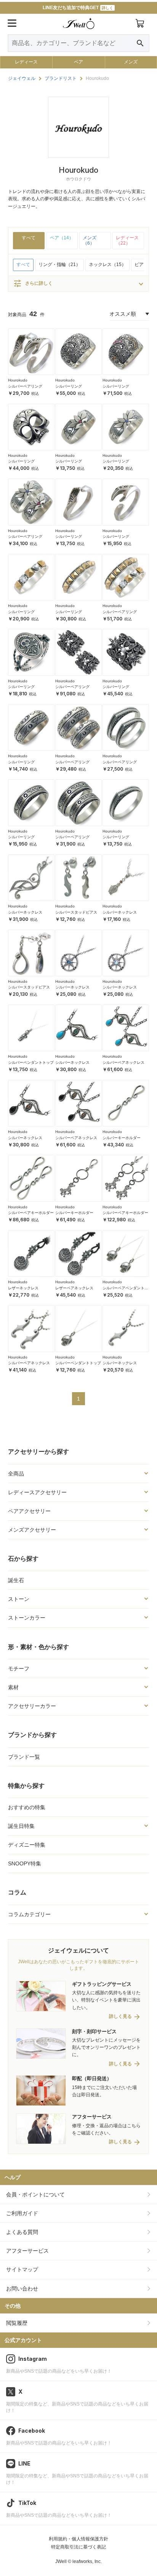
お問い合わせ (22, 2289)
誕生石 (16, 1580)
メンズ (131, 62)
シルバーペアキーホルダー (31, 1213)
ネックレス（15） (107, 265)
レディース (26, 62)
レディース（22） (127, 240)
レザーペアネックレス (74, 1288)
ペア (78, 62)
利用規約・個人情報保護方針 (78, 2539)
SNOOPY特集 (25, 1863)
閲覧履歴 (17, 2323)
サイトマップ (22, 2269)
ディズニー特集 (27, 1845)
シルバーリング (69, 386)
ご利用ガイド (22, 2213)
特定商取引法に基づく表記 (78, 2547)
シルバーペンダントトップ (31, 1062)
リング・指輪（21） (59, 265)
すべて (29, 238)
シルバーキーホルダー (122, 1138)
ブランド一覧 (24, 1757)
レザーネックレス (23, 1288)
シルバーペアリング (25, 386)
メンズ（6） (90, 240)
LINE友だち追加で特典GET (78, 8)
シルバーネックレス (25, 912)
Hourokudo (18, 380)
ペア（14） (62, 238)
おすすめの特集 (27, 1807)
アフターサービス (27, 2251)
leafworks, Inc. (87, 2561)
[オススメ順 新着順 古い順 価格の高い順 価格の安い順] (129, 314)
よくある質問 (22, 2232)
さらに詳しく (33, 284)
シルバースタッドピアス (76, 912)
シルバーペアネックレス (123, 1062)
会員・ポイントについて (35, 2195)
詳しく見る (120, 2017)
